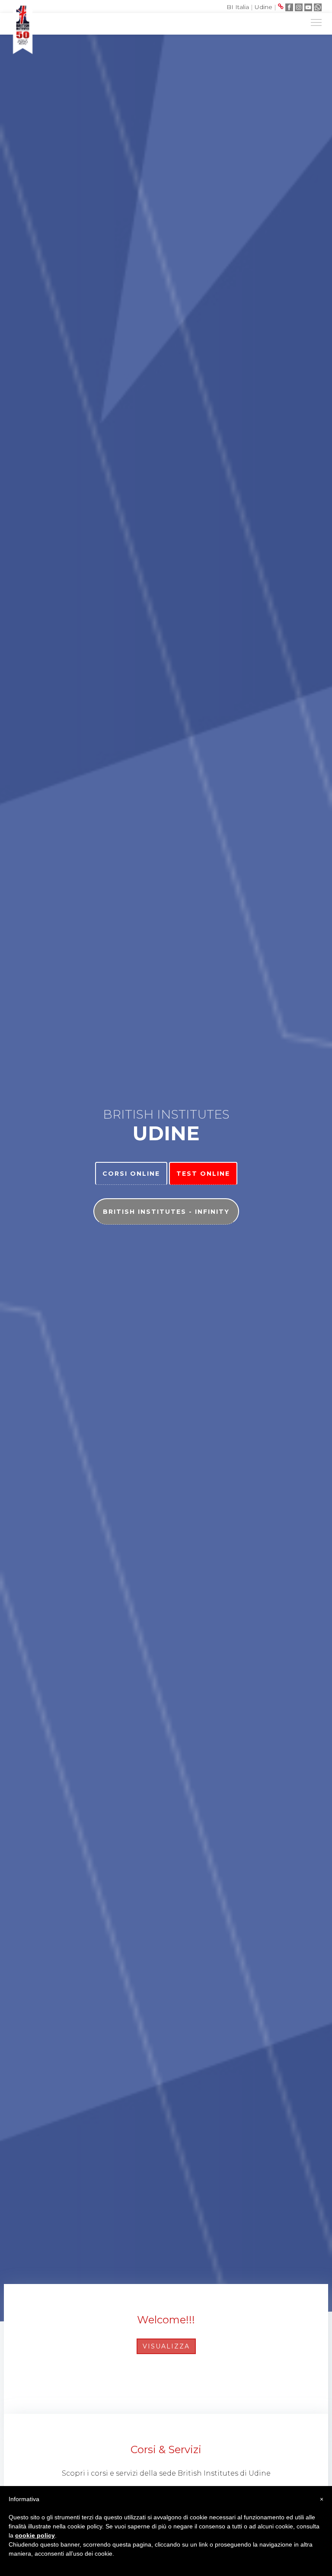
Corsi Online (131, 1174)
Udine (263, 7)
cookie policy (35, 2535)
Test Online (203, 1174)
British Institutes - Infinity (166, 1212)
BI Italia (238, 7)
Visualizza (166, 2346)
